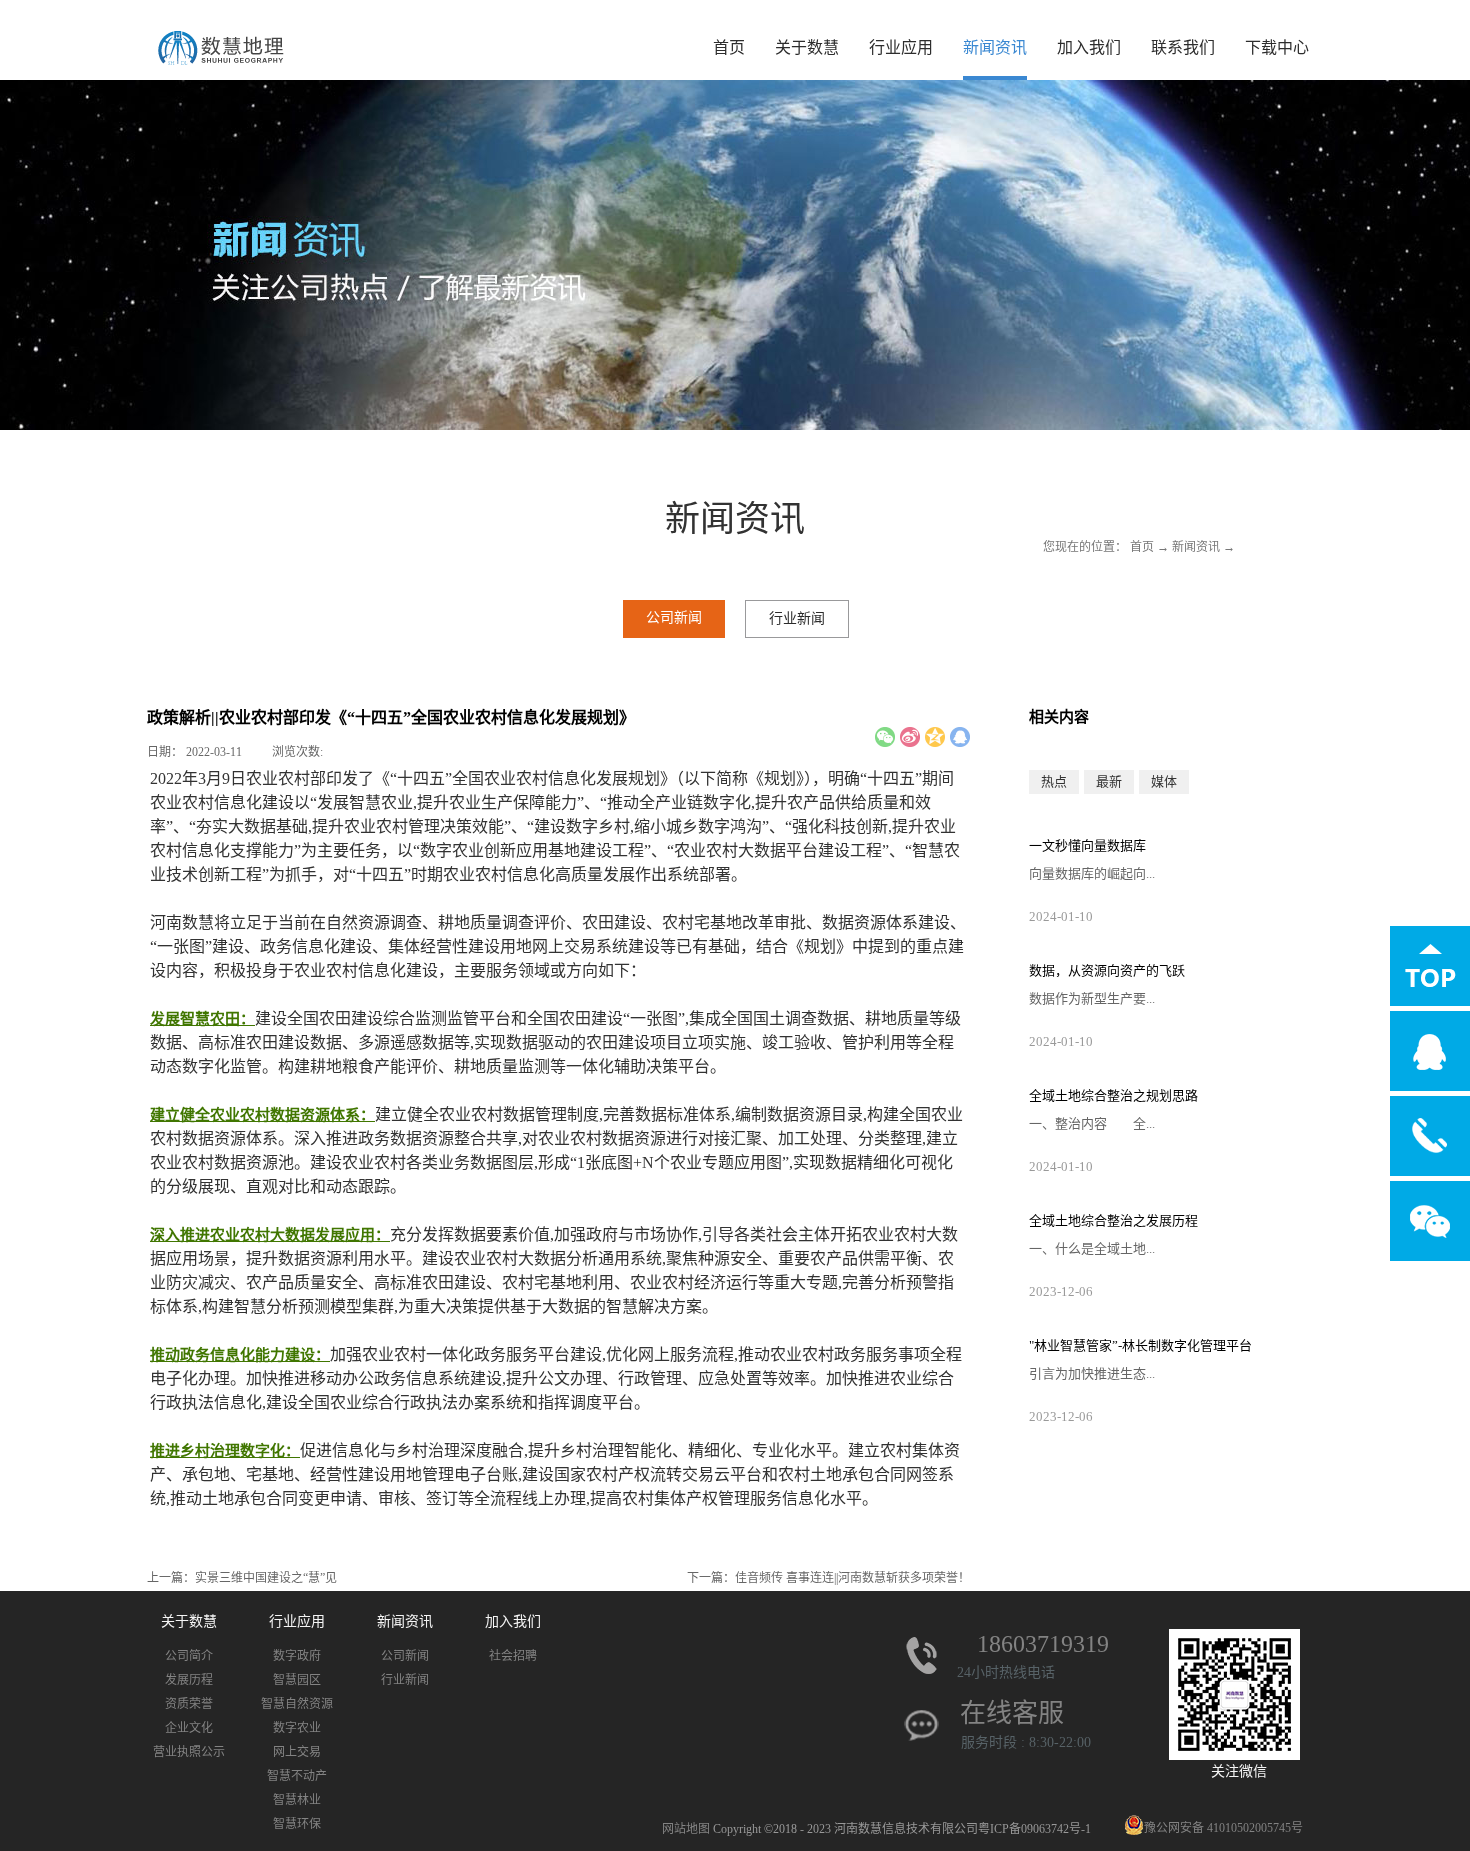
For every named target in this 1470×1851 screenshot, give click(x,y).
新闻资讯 (1196, 547)
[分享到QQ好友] (960, 737)
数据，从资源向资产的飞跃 (1107, 970)
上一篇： (242, 1578)
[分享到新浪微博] (910, 737)
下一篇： (828, 1578)
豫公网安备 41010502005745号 (1223, 1828)
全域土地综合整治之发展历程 (1113, 1220)
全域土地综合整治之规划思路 (1113, 1095)
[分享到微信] (885, 737)
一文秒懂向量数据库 (1087, 845)
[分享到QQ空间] (935, 737)
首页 (729, 47)
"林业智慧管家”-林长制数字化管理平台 (1140, 1345)
